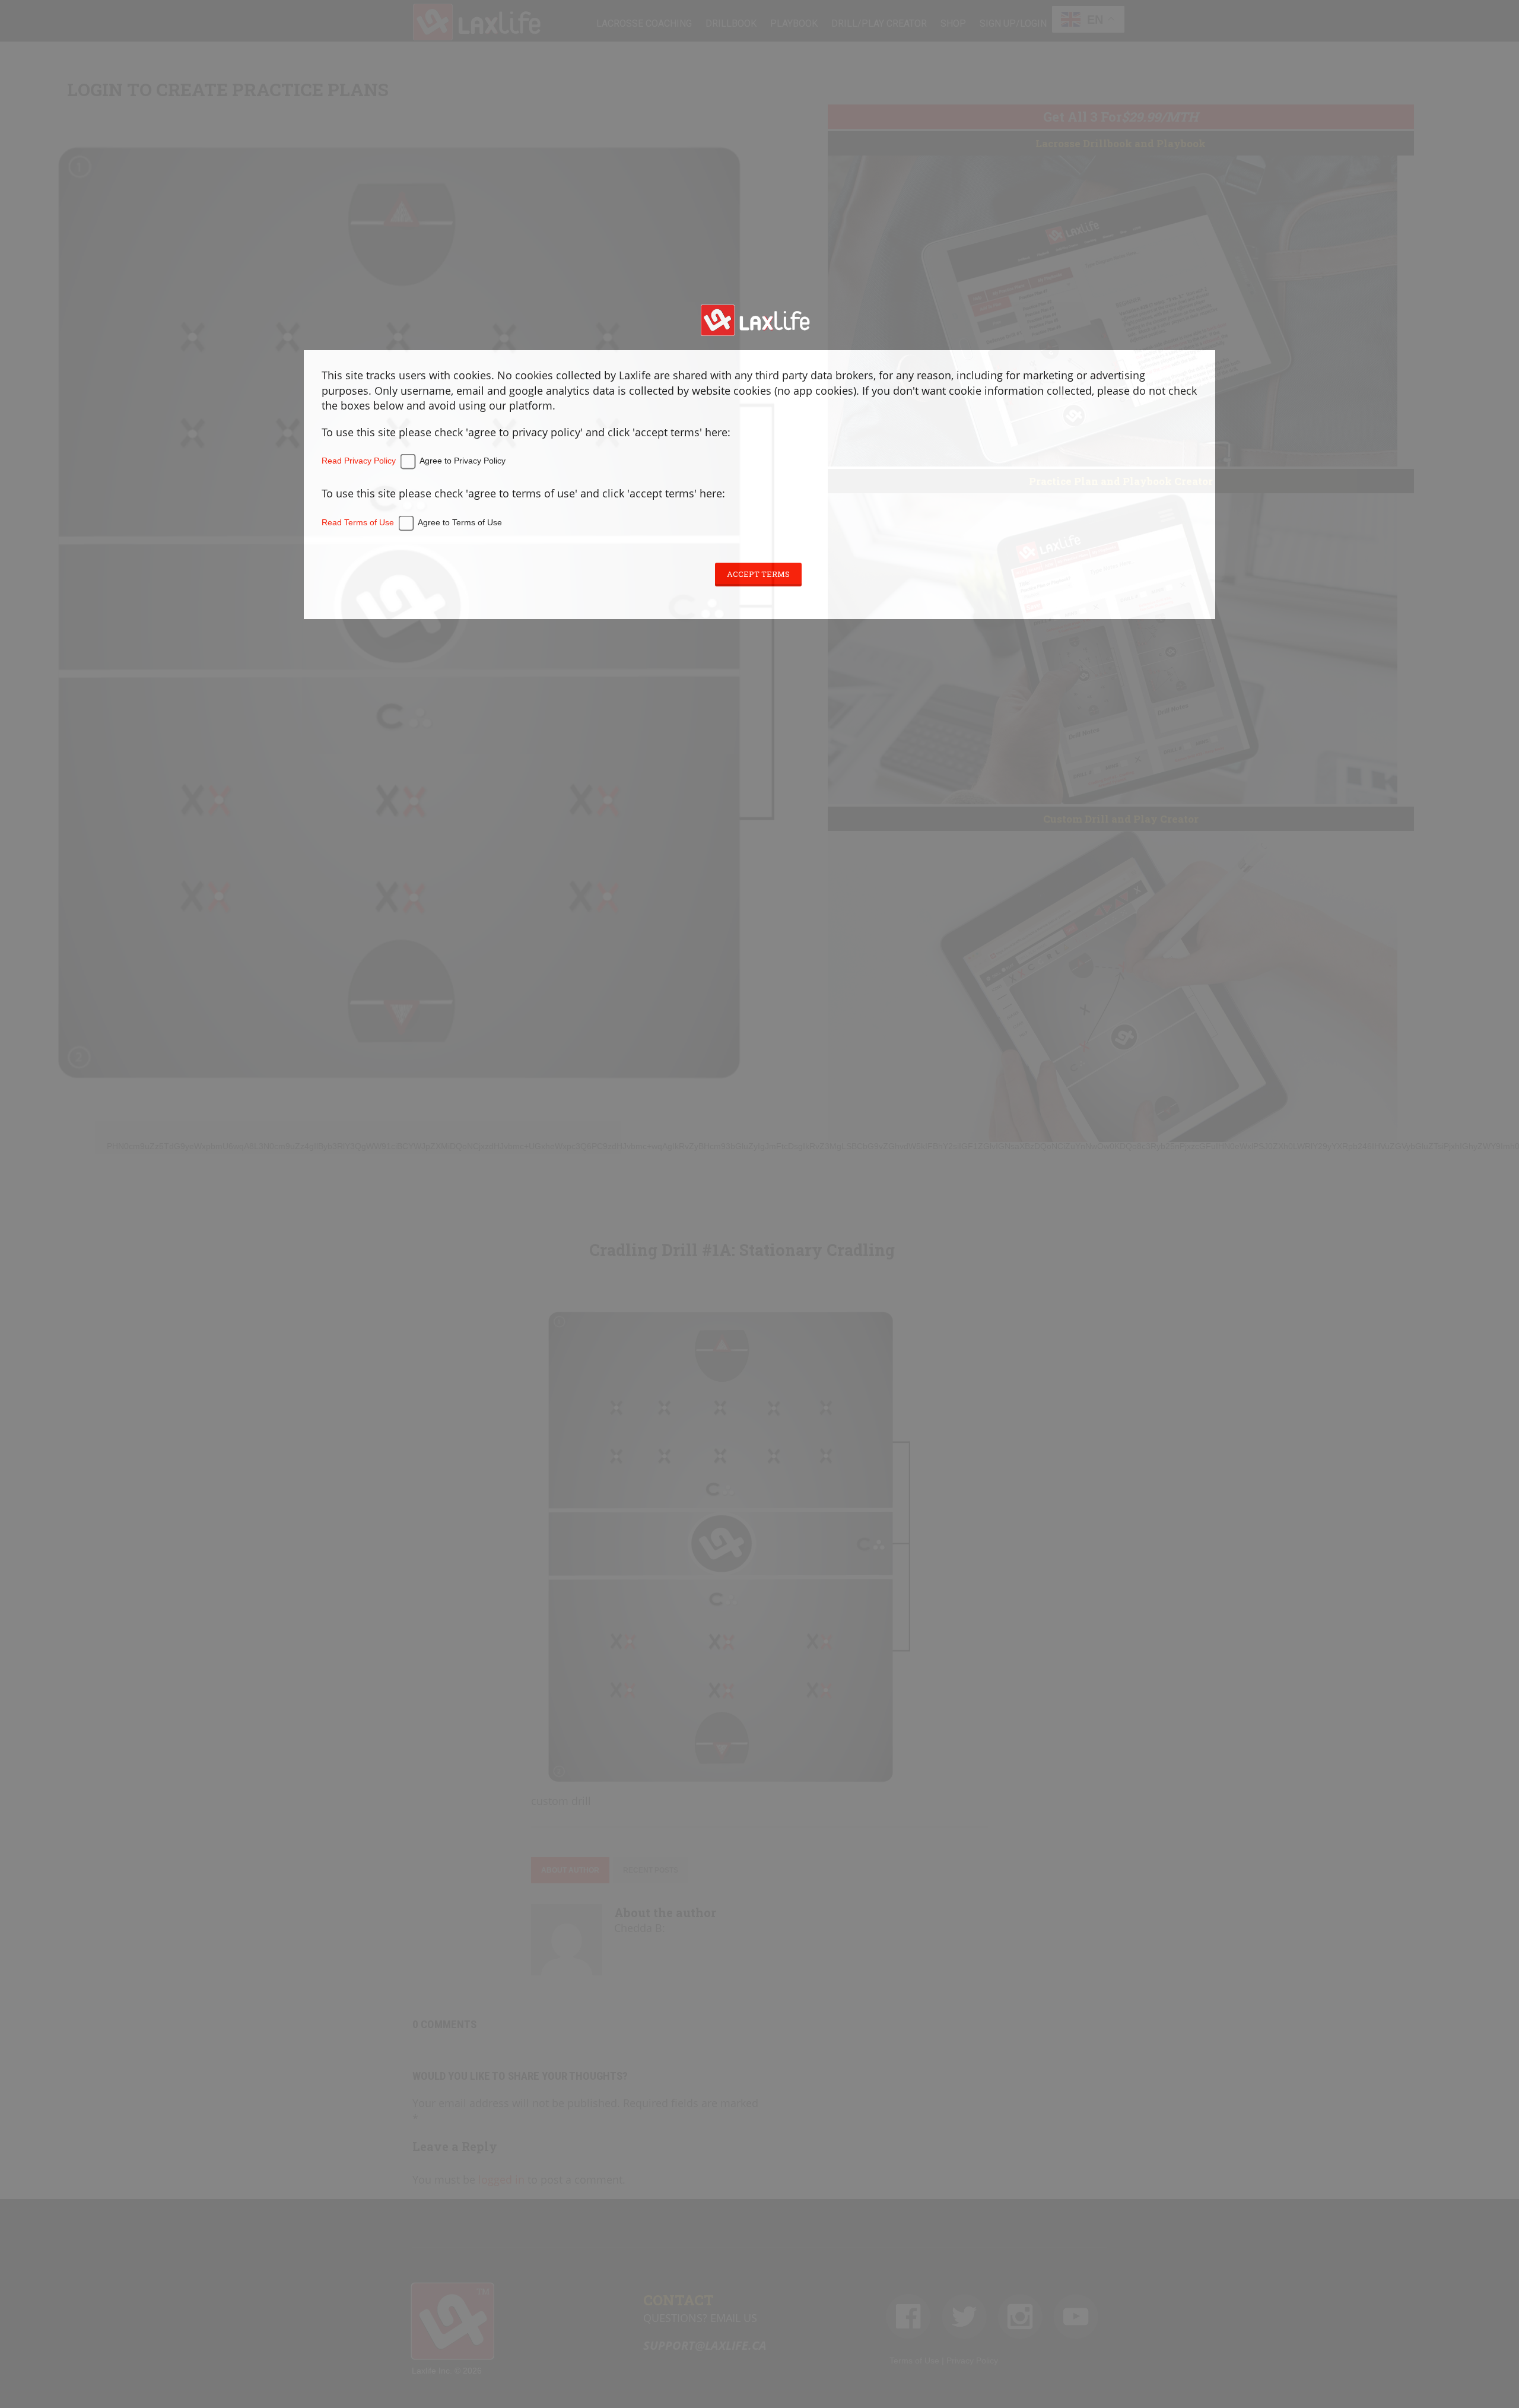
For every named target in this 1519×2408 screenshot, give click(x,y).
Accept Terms (758, 574)
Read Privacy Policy (359, 461)
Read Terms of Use (358, 522)
